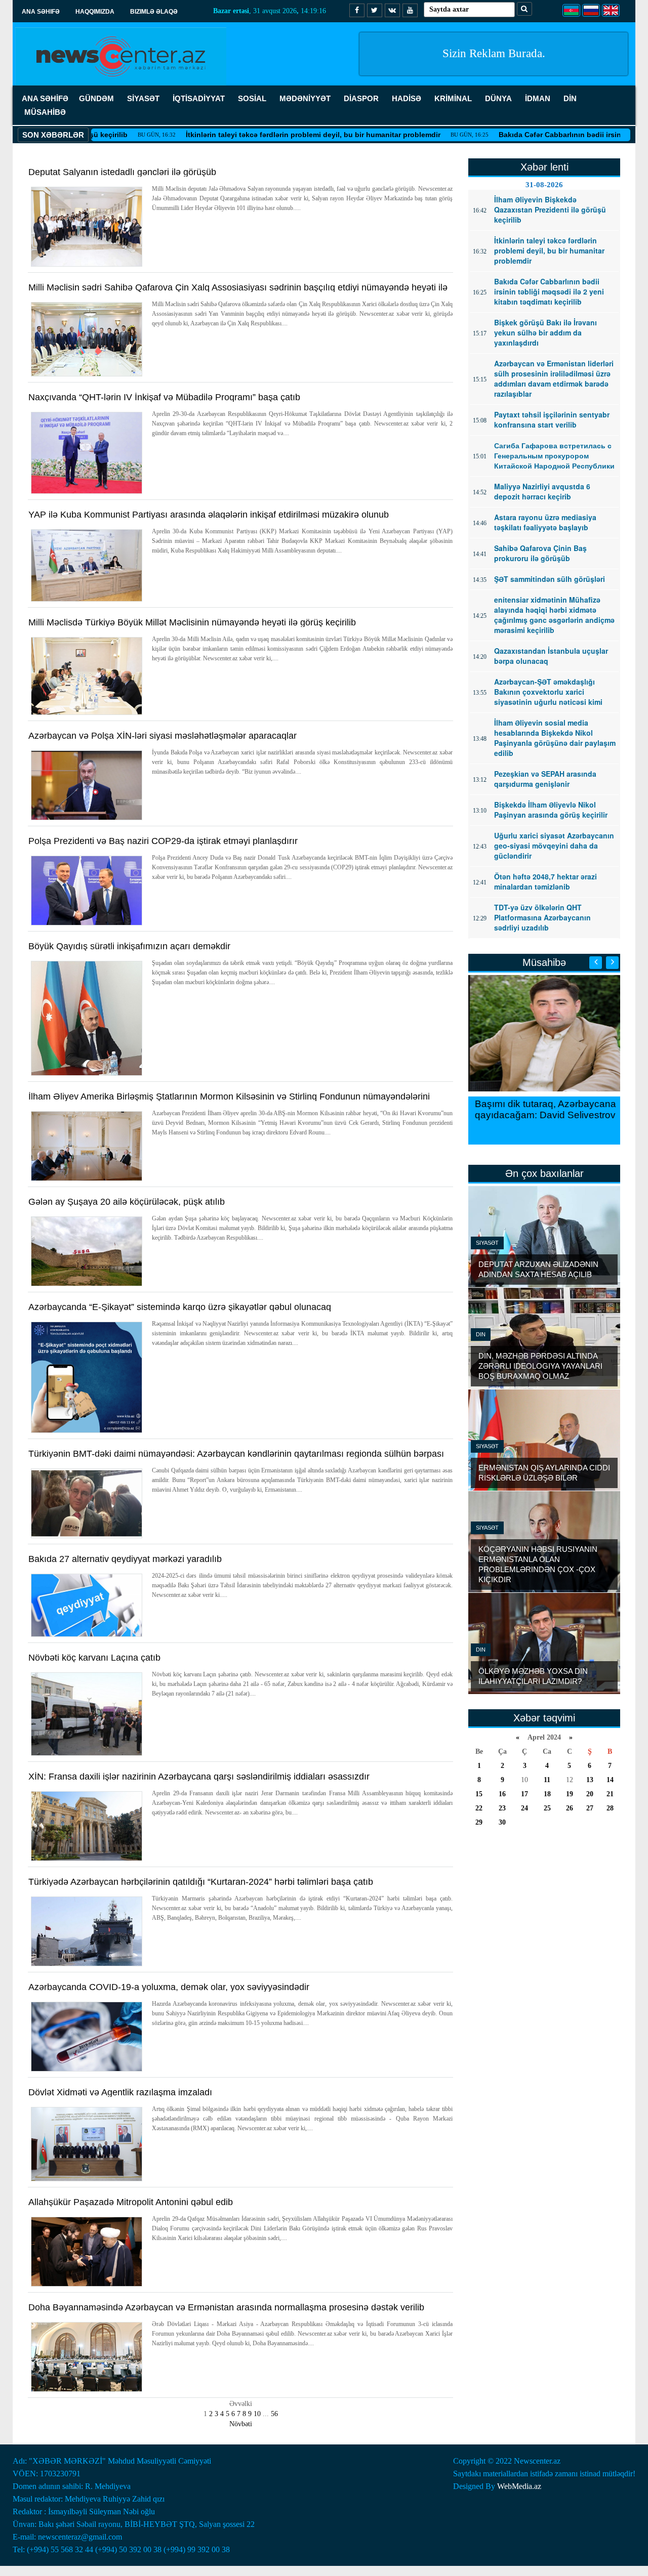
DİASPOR (361, 98)
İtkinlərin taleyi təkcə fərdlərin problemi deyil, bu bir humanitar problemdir (258, 135)
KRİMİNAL (453, 98)
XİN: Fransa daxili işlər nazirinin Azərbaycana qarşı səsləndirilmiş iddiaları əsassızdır (199, 1777)
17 (524, 1794)
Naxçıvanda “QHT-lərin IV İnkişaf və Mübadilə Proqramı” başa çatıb (164, 397)
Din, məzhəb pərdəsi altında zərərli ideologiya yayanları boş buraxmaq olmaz (540, 1366)
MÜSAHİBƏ (45, 112)
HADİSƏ (407, 98)
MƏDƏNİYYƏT (305, 98)
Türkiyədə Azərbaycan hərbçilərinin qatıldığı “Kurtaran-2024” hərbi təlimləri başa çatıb (201, 1882)
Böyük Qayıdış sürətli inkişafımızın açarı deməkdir (129, 946)
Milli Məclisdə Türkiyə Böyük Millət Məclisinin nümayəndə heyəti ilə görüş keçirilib (192, 622)
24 (524, 1808)
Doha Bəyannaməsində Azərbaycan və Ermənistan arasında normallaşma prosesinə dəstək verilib (226, 2307)
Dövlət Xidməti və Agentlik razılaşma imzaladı (120, 2092)
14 (610, 1780)
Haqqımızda (95, 12)
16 (502, 1794)
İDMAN (538, 98)
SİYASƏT (143, 98)
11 (547, 1780)
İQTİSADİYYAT (199, 98)
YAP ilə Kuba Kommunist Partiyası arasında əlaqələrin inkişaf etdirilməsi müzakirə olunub (209, 515)
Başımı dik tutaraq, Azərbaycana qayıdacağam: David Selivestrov (544, 1109)
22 (479, 1808)
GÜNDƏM (96, 98)
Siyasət (487, 1243)
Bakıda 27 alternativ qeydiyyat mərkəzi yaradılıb (125, 1559)
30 (502, 1822)
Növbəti (241, 2424)
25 (547, 1808)
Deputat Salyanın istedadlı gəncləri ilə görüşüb (122, 172)
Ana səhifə (41, 12)
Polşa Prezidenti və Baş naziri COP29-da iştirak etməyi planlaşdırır (163, 841)
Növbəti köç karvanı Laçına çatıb (94, 1658)
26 (570, 1808)
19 (570, 1794)
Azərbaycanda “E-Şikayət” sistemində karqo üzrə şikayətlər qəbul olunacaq (180, 1307)
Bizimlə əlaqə (154, 12)
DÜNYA (498, 98)
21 (610, 1794)
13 (590, 1780)
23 (502, 1808)
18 (547, 1794)
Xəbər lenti (544, 167)
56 (274, 2414)
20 (590, 1794)
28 (610, 1808)
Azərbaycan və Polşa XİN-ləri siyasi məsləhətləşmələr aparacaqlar (163, 736)
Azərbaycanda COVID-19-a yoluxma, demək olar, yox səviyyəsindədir (169, 1987)
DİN (570, 98)
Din (481, 1334)
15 (479, 1794)
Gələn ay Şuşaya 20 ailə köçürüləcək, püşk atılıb (127, 1202)
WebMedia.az (519, 2486)
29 (479, 1822)
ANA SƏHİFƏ (45, 98)
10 (257, 2414)
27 (590, 1808)
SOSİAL (252, 98)
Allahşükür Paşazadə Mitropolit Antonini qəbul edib (131, 2202)
